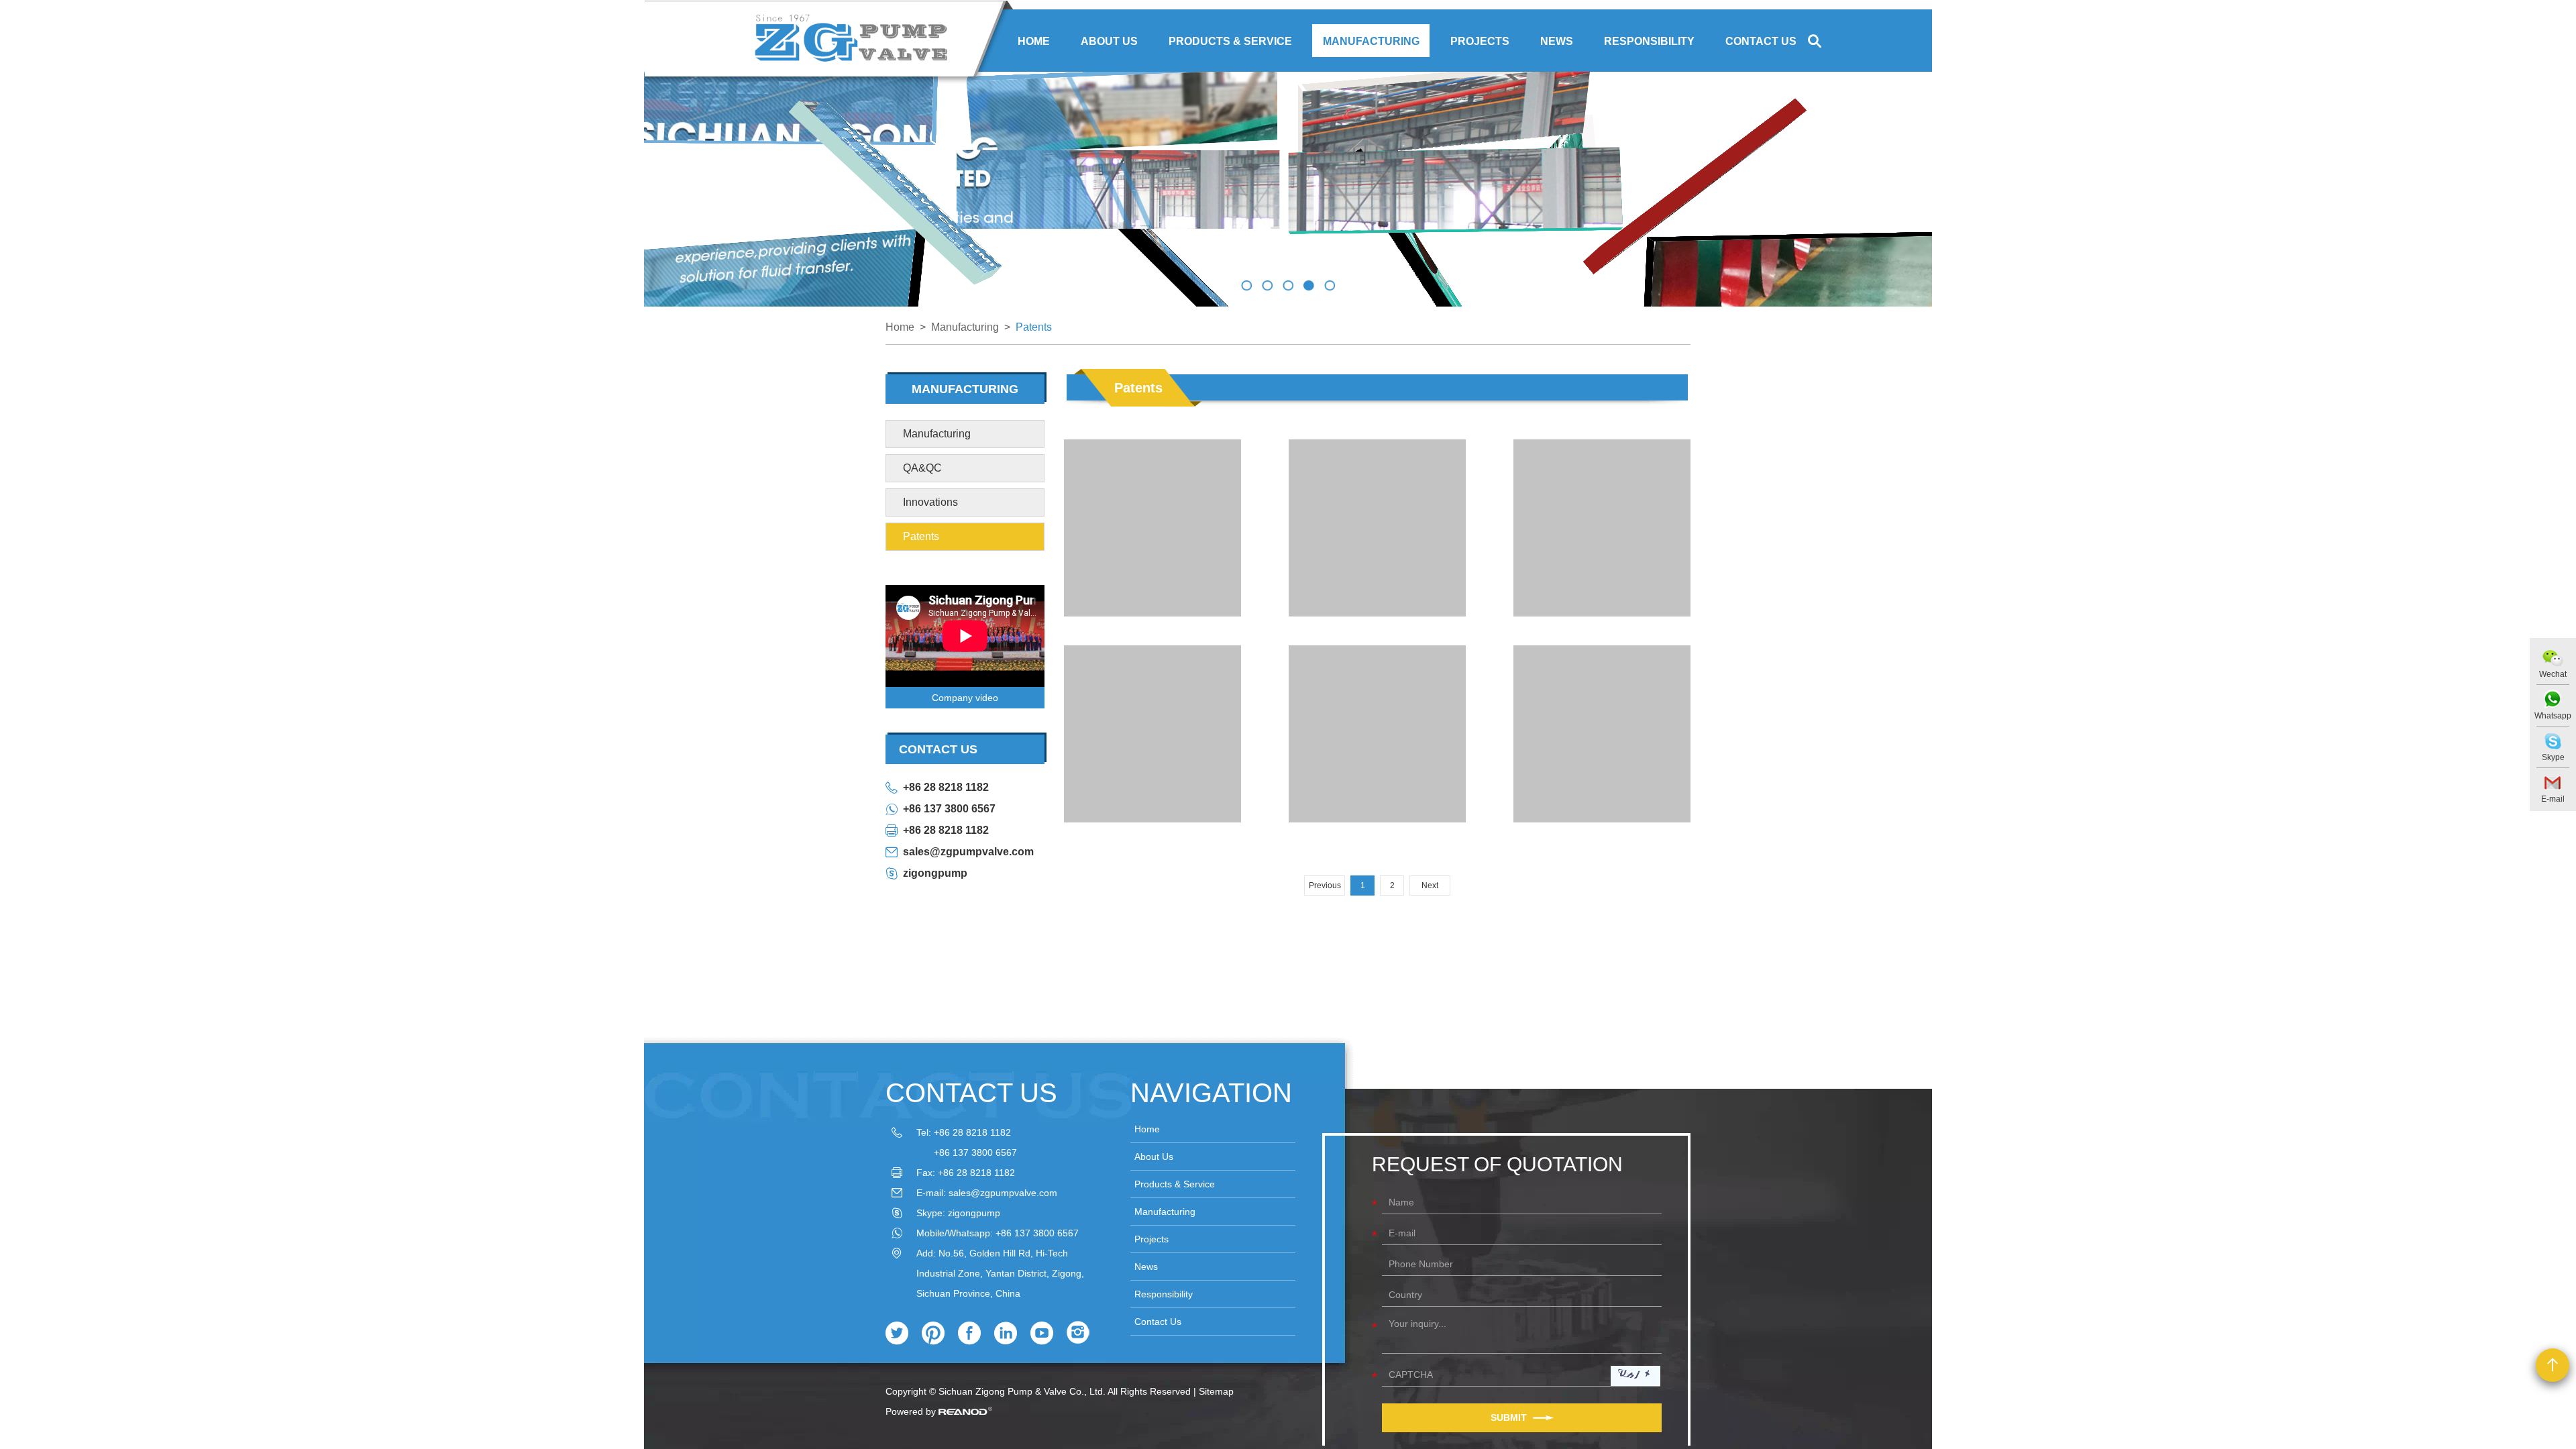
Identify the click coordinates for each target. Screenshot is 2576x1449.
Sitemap (1216, 1391)
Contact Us (1761, 41)
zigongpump (935, 873)
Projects (1480, 41)
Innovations (930, 502)
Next (1430, 885)
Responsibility (1649, 41)
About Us (1109, 41)
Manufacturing (1371, 41)
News (1557, 41)
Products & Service (1230, 41)
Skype (2553, 757)
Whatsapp (2553, 716)
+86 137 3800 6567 (949, 809)
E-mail (2553, 799)
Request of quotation (1497, 1164)
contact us (938, 749)
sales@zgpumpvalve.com (968, 852)
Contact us (971, 1093)
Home (1034, 41)
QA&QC (922, 468)
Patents (1034, 327)
